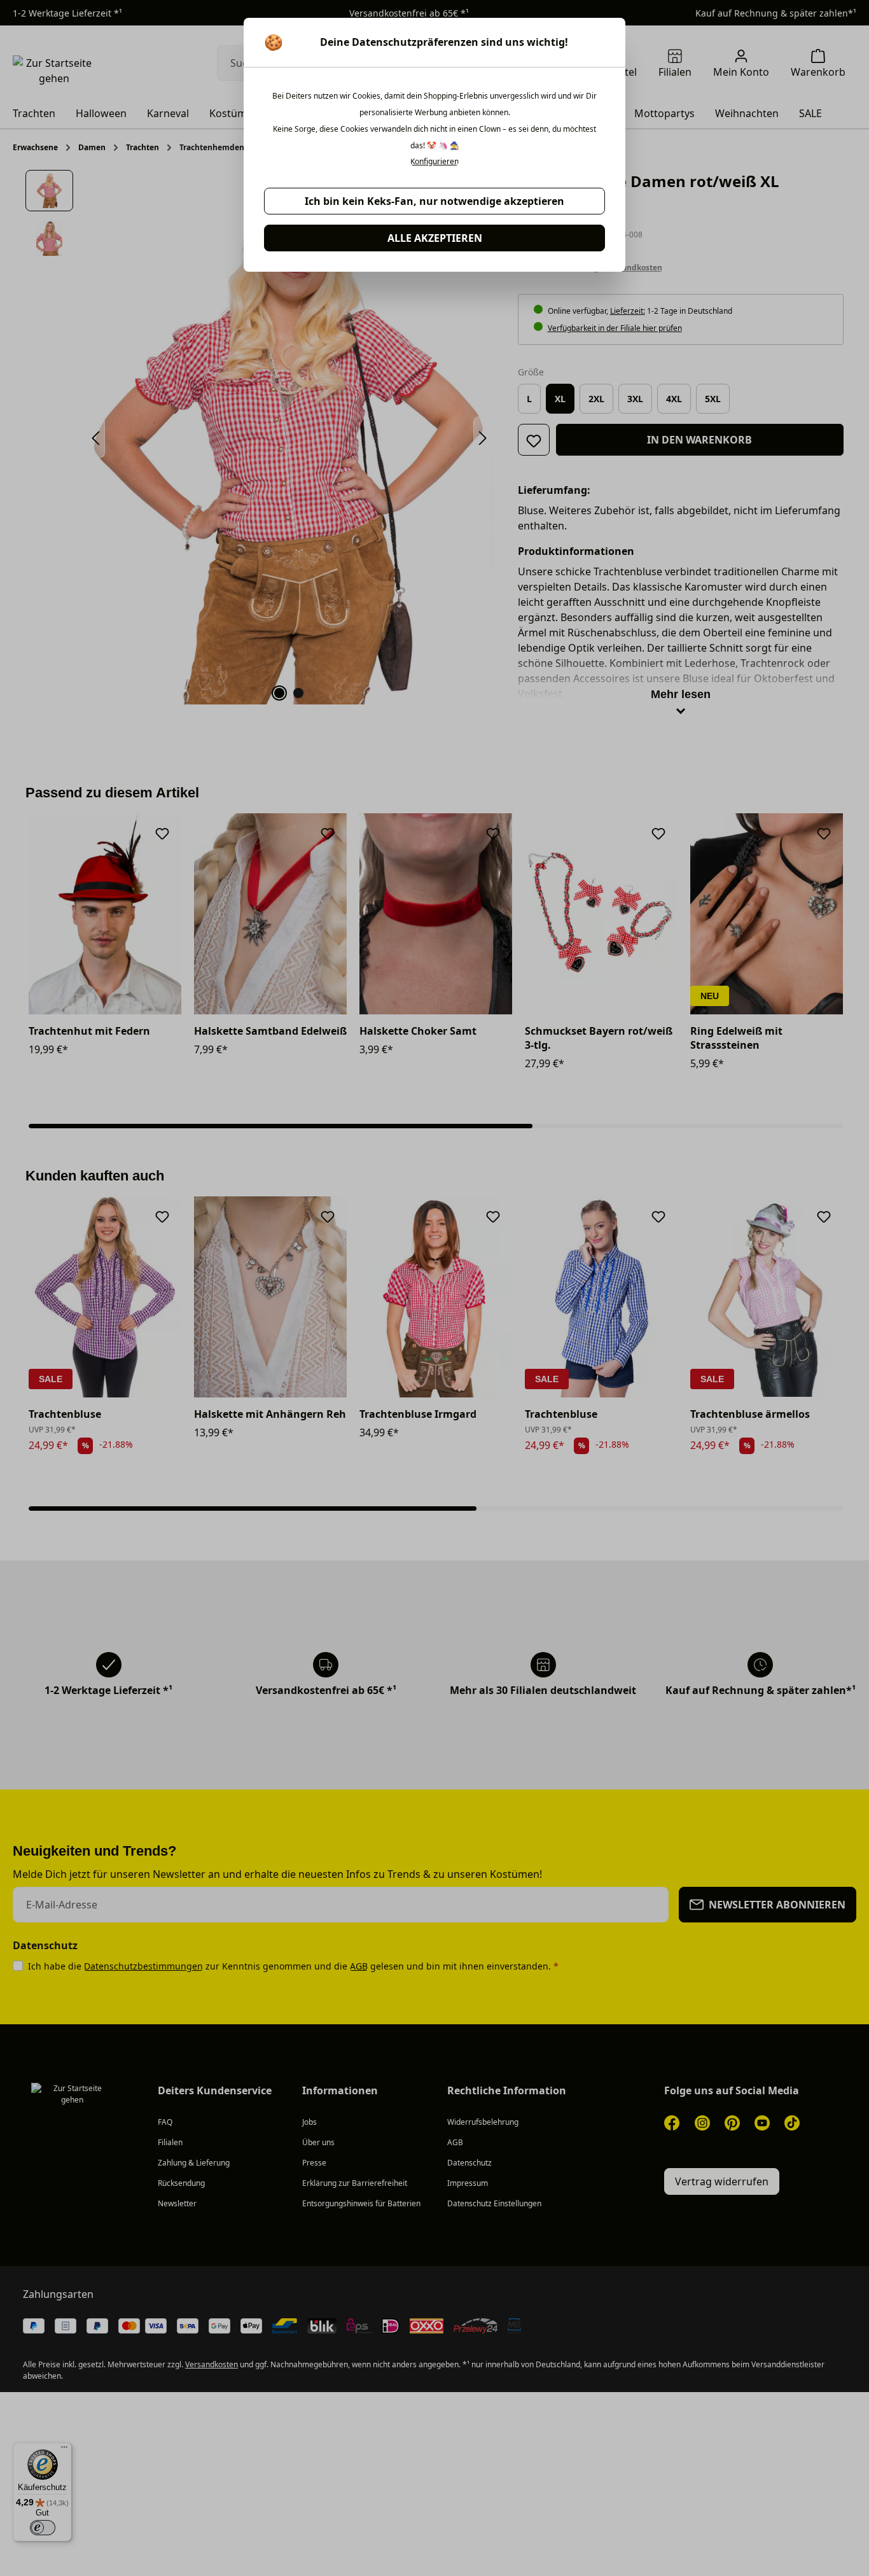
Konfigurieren (434, 162)
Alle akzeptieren (435, 238)
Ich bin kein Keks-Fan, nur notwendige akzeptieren (434, 201)
